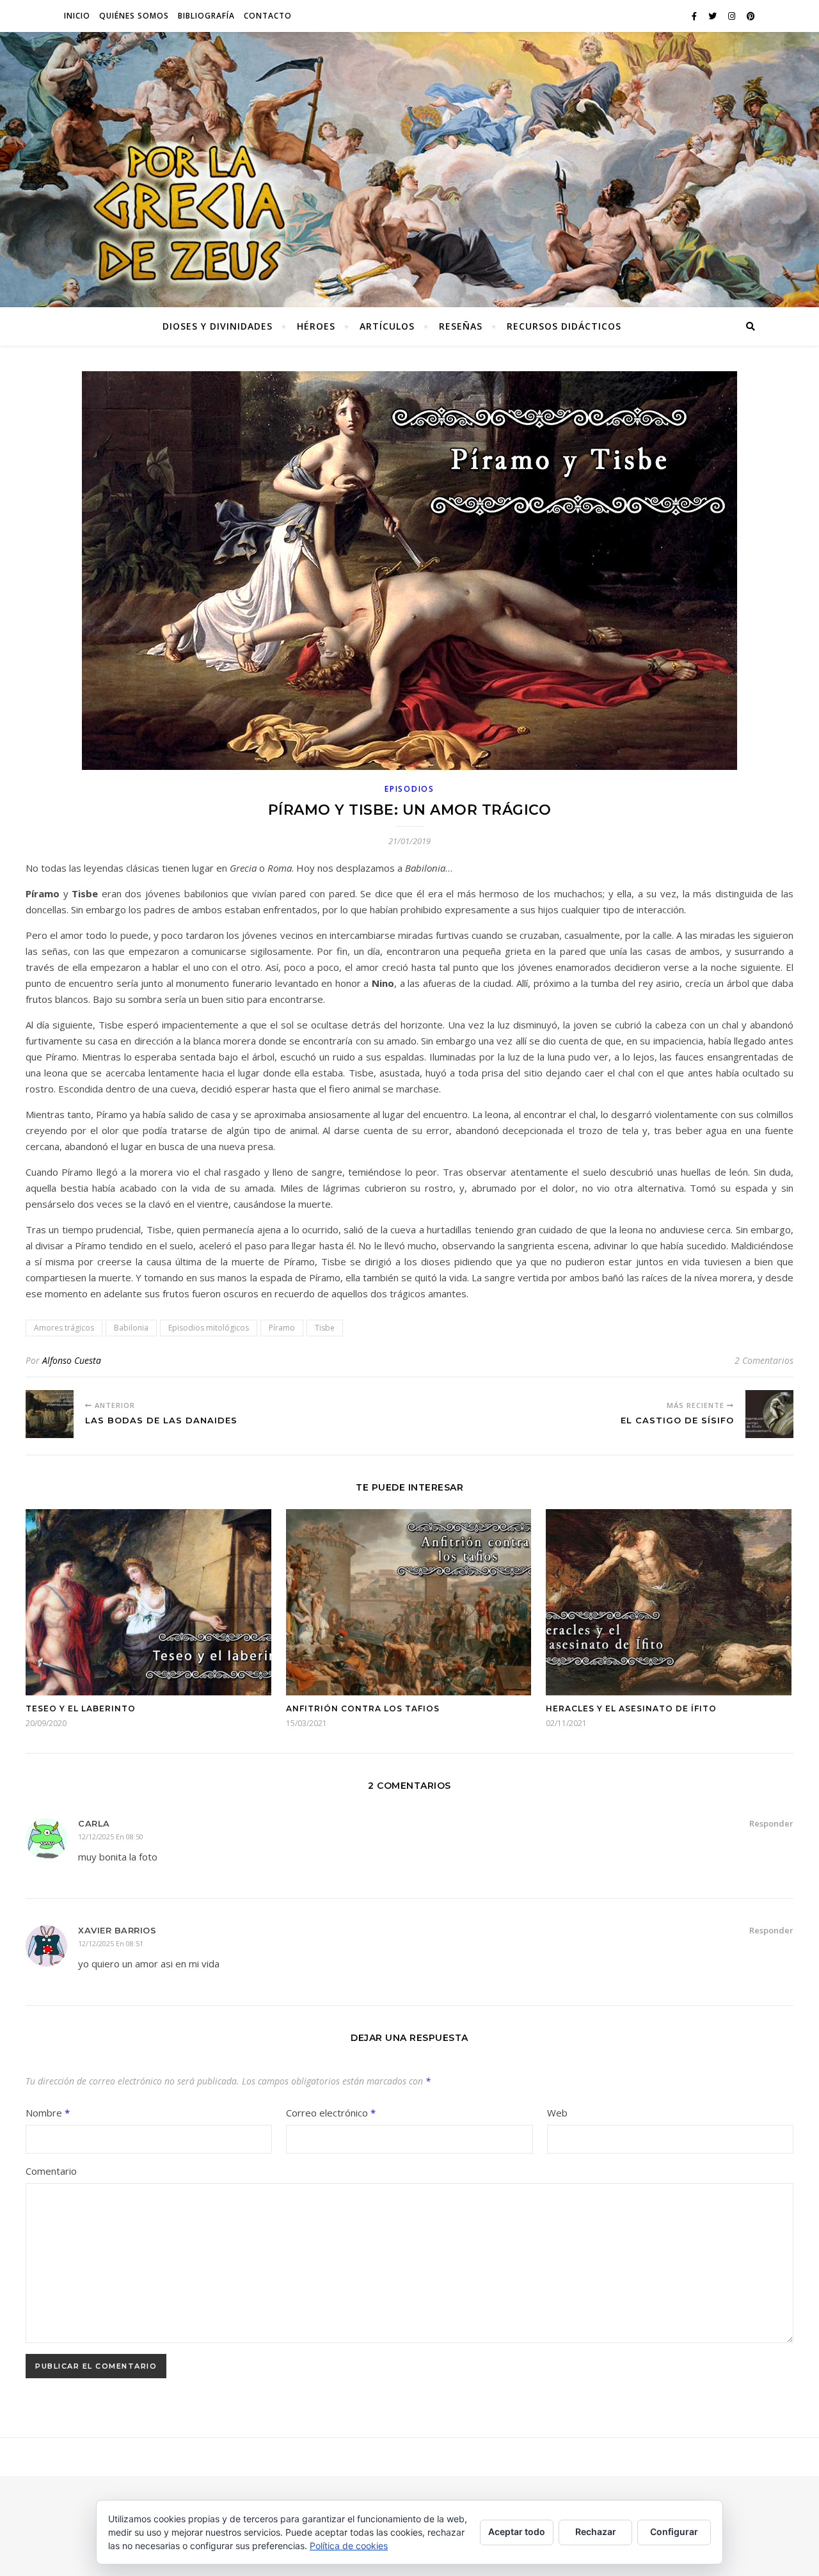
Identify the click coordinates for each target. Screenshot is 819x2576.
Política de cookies (349, 2546)
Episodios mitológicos (209, 1328)
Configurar (674, 2532)
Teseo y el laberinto (81, 1708)
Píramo (282, 1328)
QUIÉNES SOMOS (134, 16)
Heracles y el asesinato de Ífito (631, 1708)
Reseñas (461, 326)
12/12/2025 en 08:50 (111, 1836)
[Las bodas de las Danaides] (50, 1414)
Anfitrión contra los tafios (363, 1708)
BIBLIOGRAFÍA (206, 16)
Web (557, 2113)
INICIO (77, 16)
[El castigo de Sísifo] (769, 1414)
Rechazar (596, 2532)
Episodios (409, 789)
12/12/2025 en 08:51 (111, 1943)
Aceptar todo (517, 2532)
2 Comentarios (764, 1360)
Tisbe (325, 1328)
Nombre (48, 2113)
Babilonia (131, 1328)
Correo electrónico (331, 2113)
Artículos (387, 326)
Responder (771, 1823)
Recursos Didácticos (564, 326)
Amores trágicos (64, 1328)
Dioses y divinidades (218, 326)
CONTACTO (268, 16)
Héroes (316, 326)
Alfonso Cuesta (72, 1360)
